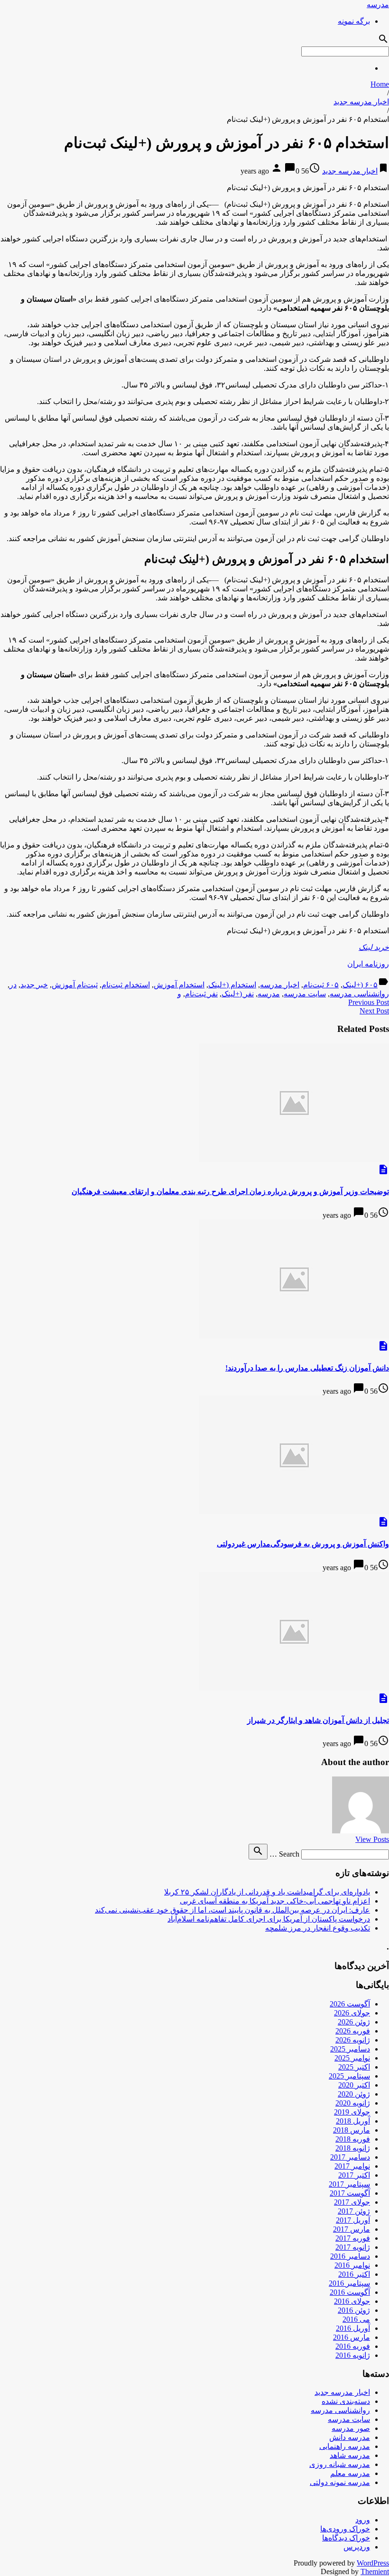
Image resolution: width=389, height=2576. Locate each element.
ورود (363, 2520)
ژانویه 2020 (353, 2103)
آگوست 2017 (350, 2193)
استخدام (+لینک (232, 985)
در (13, 985)
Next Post (374, 1011)
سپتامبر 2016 (349, 2283)
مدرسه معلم (350, 2473)
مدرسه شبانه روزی (340, 2464)
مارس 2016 (352, 2337)
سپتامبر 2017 (349, 2184)
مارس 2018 (352, 2130)
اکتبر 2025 (354, 2067)
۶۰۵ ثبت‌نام (321, 985)
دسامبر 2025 (350, 2049)
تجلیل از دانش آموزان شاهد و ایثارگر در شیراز (318, 1720)
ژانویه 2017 (353, 2247)
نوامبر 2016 (352, 2265)
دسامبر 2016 (350, 2256)
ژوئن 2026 (354, 2022)
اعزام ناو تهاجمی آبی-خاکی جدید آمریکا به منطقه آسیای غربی (275, 1901)
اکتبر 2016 (354, 2274)
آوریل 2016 (353, 2328)
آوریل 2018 (353, 2121)
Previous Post (369, 1002)
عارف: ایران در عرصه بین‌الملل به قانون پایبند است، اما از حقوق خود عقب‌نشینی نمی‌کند (232, 1910)
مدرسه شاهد (350, 2455)
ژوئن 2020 (354, 2094)
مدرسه (378, 5)
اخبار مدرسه (280, 985)
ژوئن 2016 (354, 2310)
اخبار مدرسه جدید (361, 102)
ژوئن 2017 (354, 2211)
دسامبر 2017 (350, 2157)
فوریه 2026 (353, 2031)
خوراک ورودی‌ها (345, 2529)
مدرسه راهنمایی (345, 2446)
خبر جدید (34, 985)
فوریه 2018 (353, 2139)
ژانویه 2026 (353, 2040)
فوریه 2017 (353, 2238)
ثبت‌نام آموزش (75, 985)
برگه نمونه (354, 21)
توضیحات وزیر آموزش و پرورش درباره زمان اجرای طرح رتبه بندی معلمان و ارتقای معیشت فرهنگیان (230, 1191)
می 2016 (356, 2319)
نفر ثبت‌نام (201, 994)
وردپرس (357, 2547)
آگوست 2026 (350, 2004)
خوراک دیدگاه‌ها (346, 2538)
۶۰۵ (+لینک (360, 985)
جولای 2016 (352, 2301)
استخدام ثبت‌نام (126, 985)
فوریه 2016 (353, 2346)
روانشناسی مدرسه (359, 994)
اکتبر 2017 (354, 2175)
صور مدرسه (351, 2428)
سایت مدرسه (305, 994)
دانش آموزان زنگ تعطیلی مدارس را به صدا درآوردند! (307, 1368)
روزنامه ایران (368, 964)
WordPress (373, 2563)
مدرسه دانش (350, 2437)
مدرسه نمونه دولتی (340, 2482)
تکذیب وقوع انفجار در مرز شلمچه (318, 1928)
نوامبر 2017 (352, 2166)
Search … (284, 1854)
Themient (375, 2571)
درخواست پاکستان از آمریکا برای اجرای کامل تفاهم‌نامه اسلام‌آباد (269, 1919)
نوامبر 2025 (352, 2058)
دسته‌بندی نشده (346, 2401)
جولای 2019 (352, 2112)
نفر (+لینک (238, 994)
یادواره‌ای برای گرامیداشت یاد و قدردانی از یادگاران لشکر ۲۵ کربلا (267, 1892)
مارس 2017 (352, 2229)
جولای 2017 (352, 2202)
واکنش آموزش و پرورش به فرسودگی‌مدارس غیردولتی (303, 1544)
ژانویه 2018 (353, 2148)
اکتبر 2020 (354, 2085)
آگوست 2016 (350, 2292)
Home (380, 84)
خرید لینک (374, 947)
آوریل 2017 (353, 2220)
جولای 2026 (352, 2013)
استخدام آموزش (179, 985)
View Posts (372, 1839)
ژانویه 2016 (353, 2355)
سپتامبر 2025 (349, 2076)
